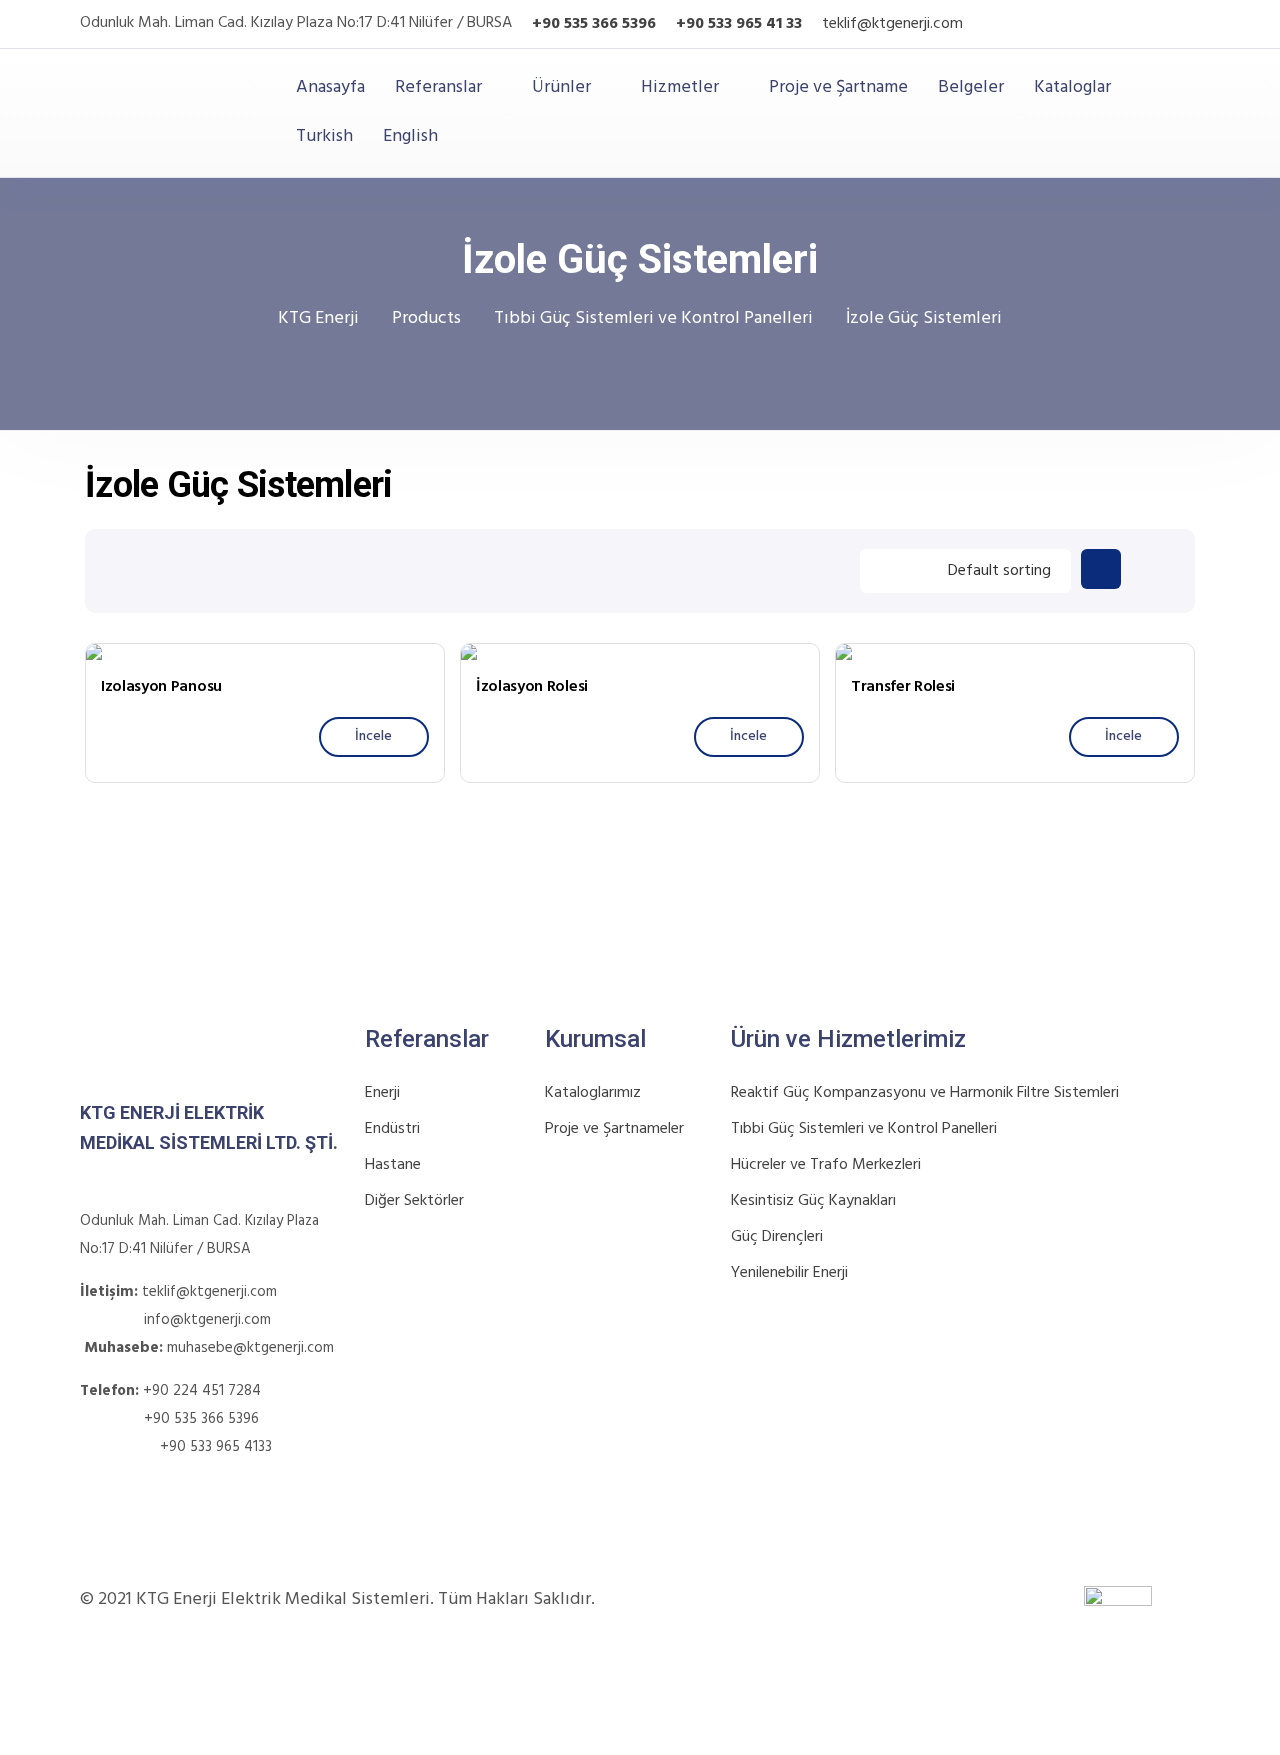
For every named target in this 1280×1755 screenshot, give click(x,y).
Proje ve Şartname (838, 88)
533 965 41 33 (753, 24)
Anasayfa (330, 88)
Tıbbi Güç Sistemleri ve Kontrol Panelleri (864, 1129)
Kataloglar (1072, 88)
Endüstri (392, 1129)
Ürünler (561, 88)
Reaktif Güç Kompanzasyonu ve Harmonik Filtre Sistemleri (925, 1093)
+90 (690, 24)
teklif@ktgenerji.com (892, 24)
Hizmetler (680, 88)
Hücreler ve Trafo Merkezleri (826, 1165)
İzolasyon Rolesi (532, 687)
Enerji (382, 1093)
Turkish (324, 136)
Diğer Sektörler (414, 1201)
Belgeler (971, 88)
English (410, 136)
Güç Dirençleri (777, 1237)
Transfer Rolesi (903, 687)
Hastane (393, 1165)
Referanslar (438, 88)
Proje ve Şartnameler (614, 1129)
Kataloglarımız (593, 1093)
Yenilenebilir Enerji (789, 1273)
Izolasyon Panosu (161, 687)
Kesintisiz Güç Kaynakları (813, 1201)
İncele (373, 736)
